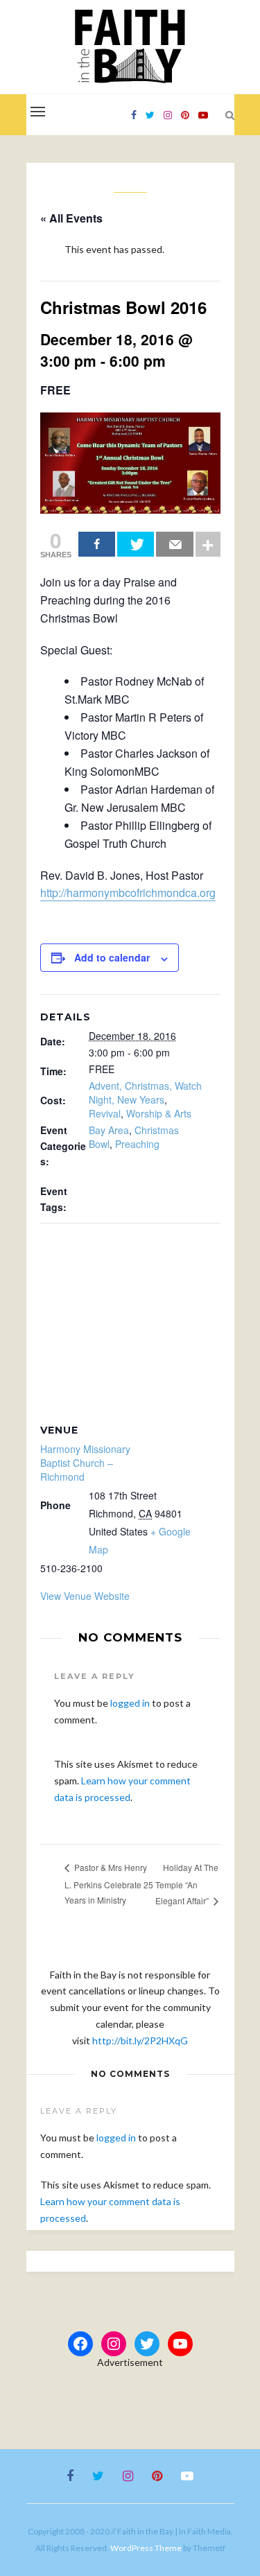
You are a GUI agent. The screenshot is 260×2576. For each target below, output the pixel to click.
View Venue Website (85, 1596)
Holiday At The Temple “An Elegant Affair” (187, 1884)
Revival (105, 1113)
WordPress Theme (146, 2548)
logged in (130, 1703)
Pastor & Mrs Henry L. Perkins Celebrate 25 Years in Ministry (109, 1883)
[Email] (174, 544)
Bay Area (109, 1130)
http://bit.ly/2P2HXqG (140, 2040)
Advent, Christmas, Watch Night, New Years (145, 1093)
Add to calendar (112, 957)
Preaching (137, 1144)
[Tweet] (136, 544)
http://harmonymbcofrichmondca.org (128, 893)
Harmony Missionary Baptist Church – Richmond (85, 1463)
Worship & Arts (159, 1113)
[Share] (97, 544)
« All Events (71, 218)
